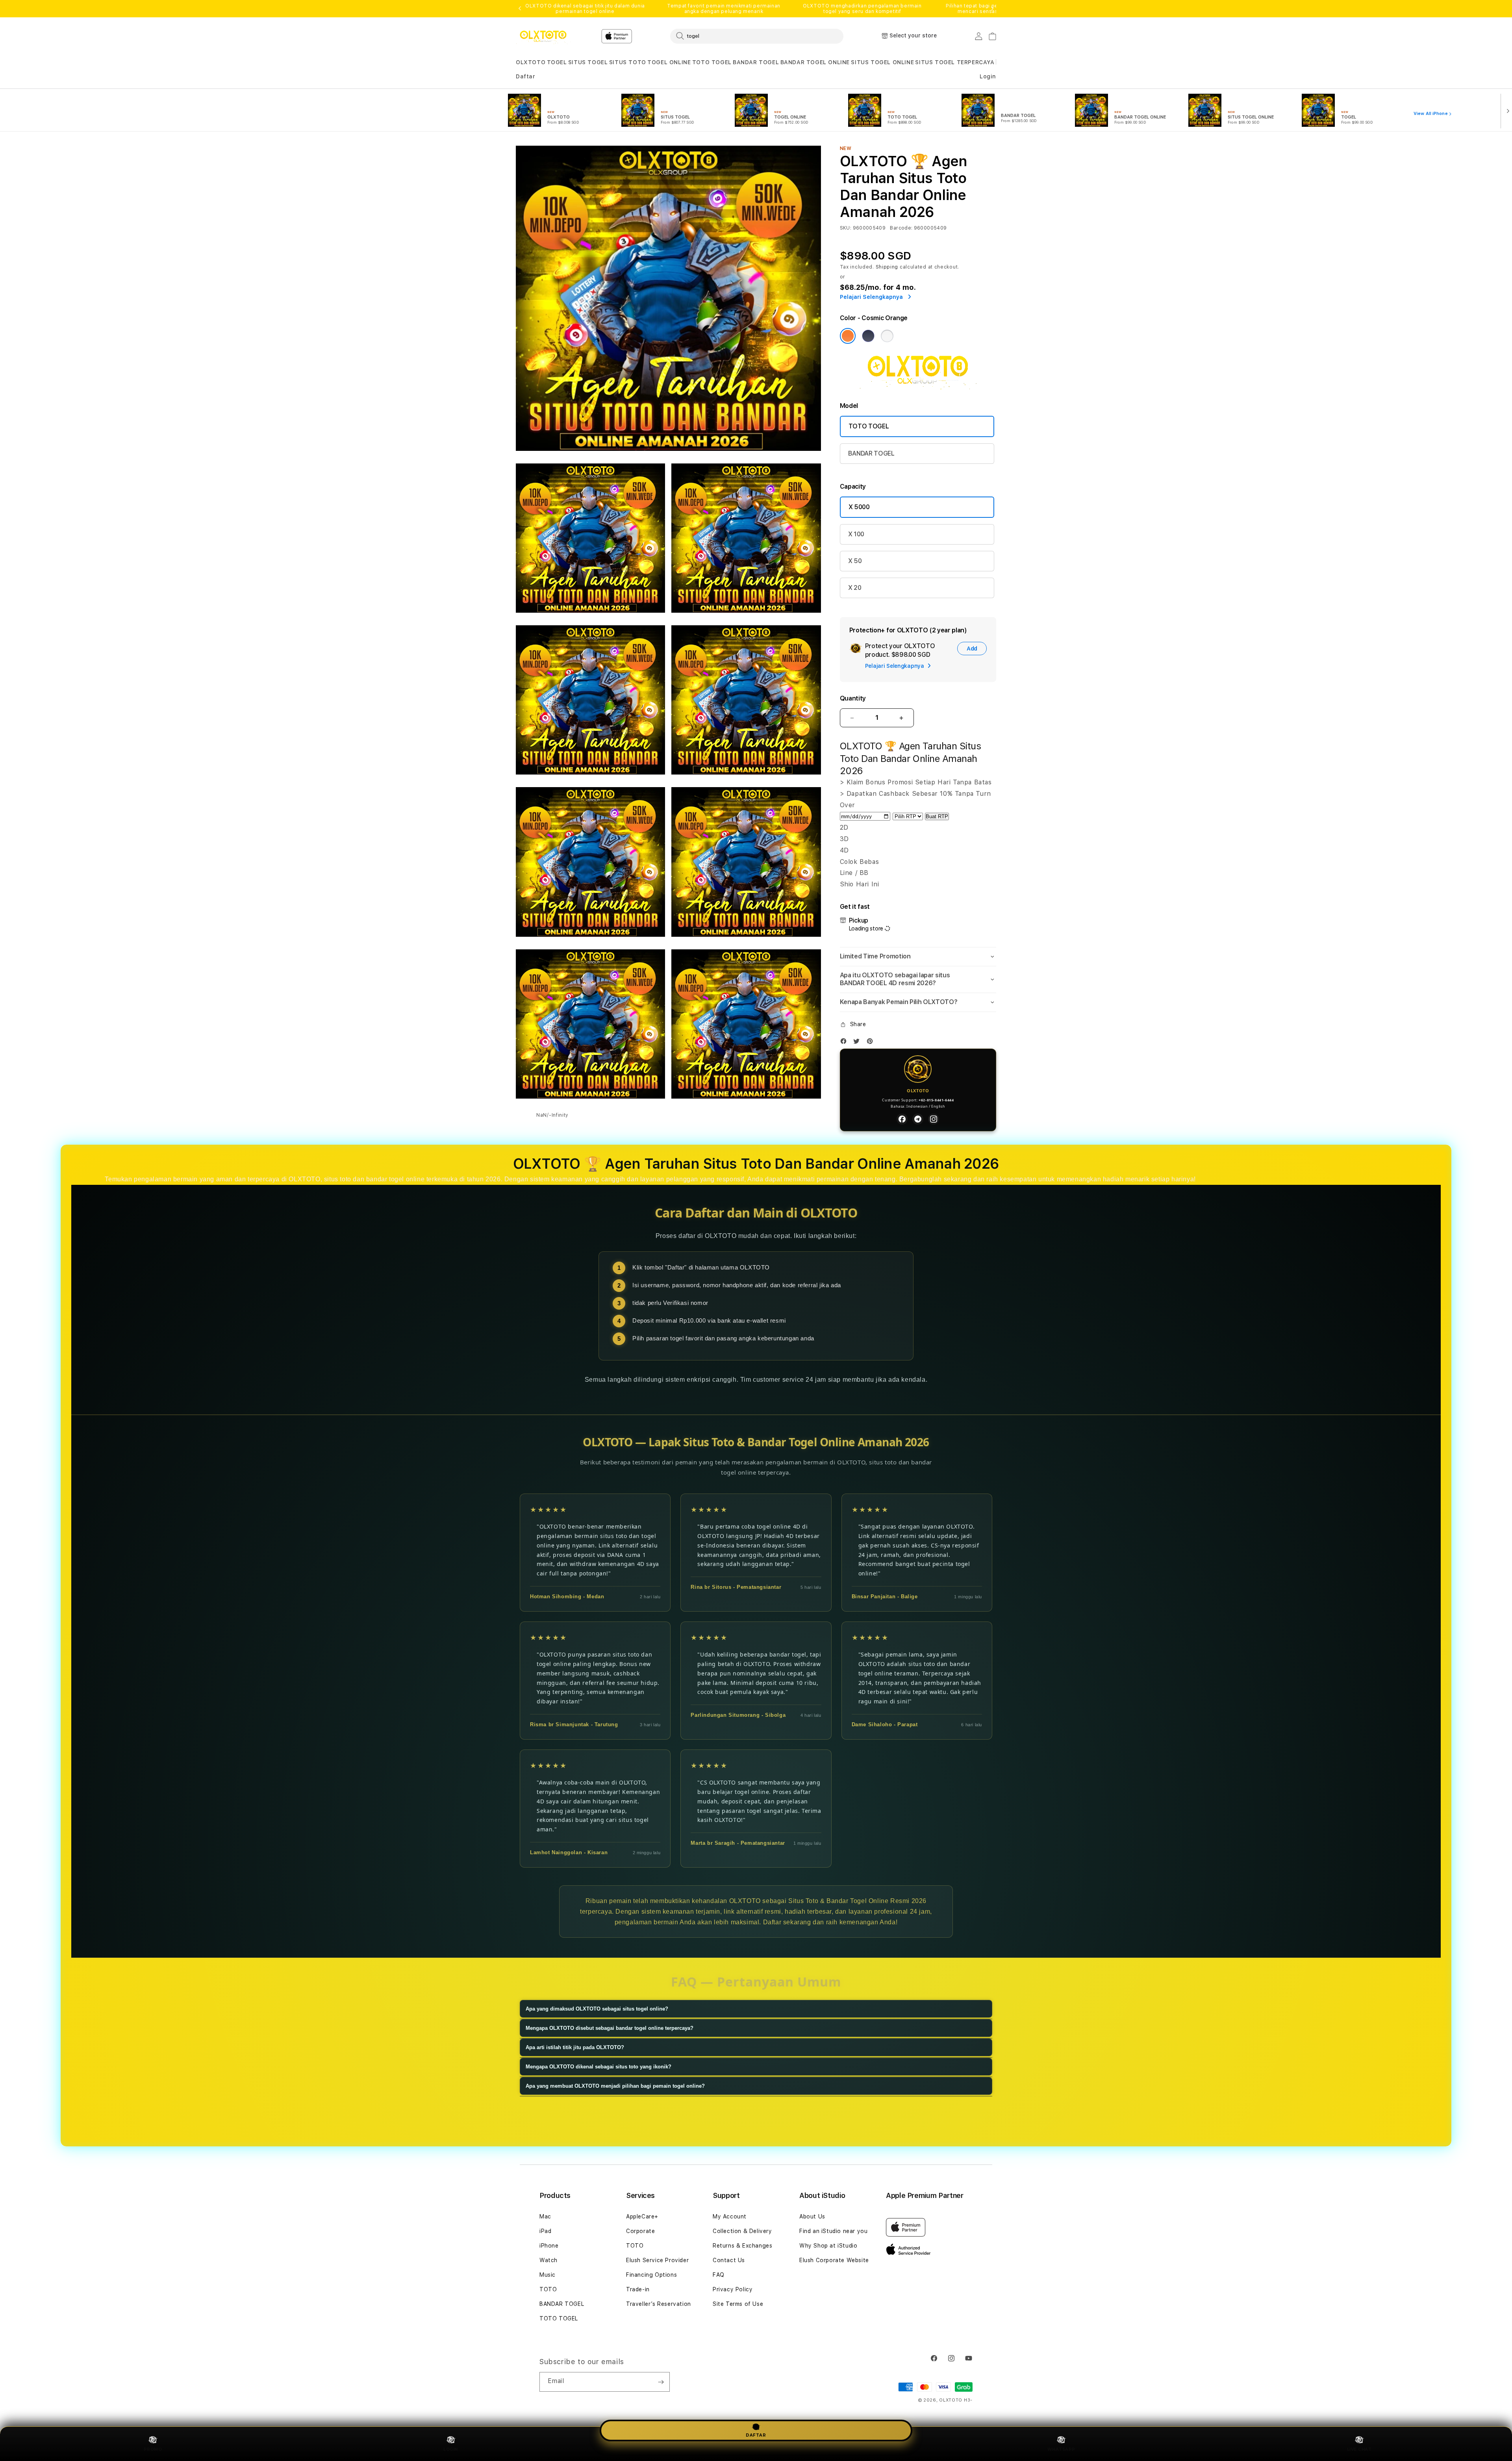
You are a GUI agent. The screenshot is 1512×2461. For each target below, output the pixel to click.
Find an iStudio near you (833, 2231)
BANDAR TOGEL (756, 62)
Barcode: (901, 228)
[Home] (543, 36)
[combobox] (757, 36)
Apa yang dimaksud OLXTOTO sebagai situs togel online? (597, 2009)
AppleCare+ (642, 2216)
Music (548, 2275)
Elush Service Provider (657, 2260)
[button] (531, 62)
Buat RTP (937, 816)
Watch (548, 2260)
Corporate (640, 2231)
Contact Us (729, 2260)
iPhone (549, 2246)
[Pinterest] (872, 1043)
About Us (812, 2216)
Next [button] (992, 9)
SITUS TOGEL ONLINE (882, 62)
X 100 (856, 534)
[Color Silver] (887, 336)
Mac (545, 2216)
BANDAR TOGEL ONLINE (815, 62)
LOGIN (451, 2449)
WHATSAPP (1061, 2449)
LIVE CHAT (1359, 2449)
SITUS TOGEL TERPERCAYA (955, 62)
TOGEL (557, 62)
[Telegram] (918, 1119)
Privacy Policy (733, 2289)
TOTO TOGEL (712, 62)
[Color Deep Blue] (868, 336)
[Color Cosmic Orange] (848, 336)
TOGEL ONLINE (669, 62)
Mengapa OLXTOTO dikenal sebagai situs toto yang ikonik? (598, 2067)
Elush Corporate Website (834, 2260)
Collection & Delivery (742, 2231)
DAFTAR (756, 2437)
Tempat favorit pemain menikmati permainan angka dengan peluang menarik (724, 9)
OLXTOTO (531, 62)
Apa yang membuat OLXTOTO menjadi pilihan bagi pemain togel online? (615, 2086)
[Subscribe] (661, 2382)
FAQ (719, 2275)
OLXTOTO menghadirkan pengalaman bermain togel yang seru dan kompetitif (862, 9)
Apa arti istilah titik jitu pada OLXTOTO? (575, 2047)
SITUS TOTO (628, 62)
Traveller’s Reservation (659, 2304)
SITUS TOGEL (588, 62)
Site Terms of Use (738, 2304)
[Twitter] (858, 1043)
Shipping (887, 267)
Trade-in (638, 2289)
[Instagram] (934, 1119)
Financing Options (651, 2275)
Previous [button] (520, 9)
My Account (730, 2216)
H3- (968, 2400)
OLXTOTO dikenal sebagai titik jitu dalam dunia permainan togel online (585, 9)
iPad (545, 2231)
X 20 (855, 588)
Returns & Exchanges (742, 2246)
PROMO (153, 2449)
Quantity (853, 698)
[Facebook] (845, 1043)
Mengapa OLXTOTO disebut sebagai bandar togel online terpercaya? (610, 2028)
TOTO (548, 2289)
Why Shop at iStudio (828, 2246)
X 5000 (859, 507)
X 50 (855, 561)
